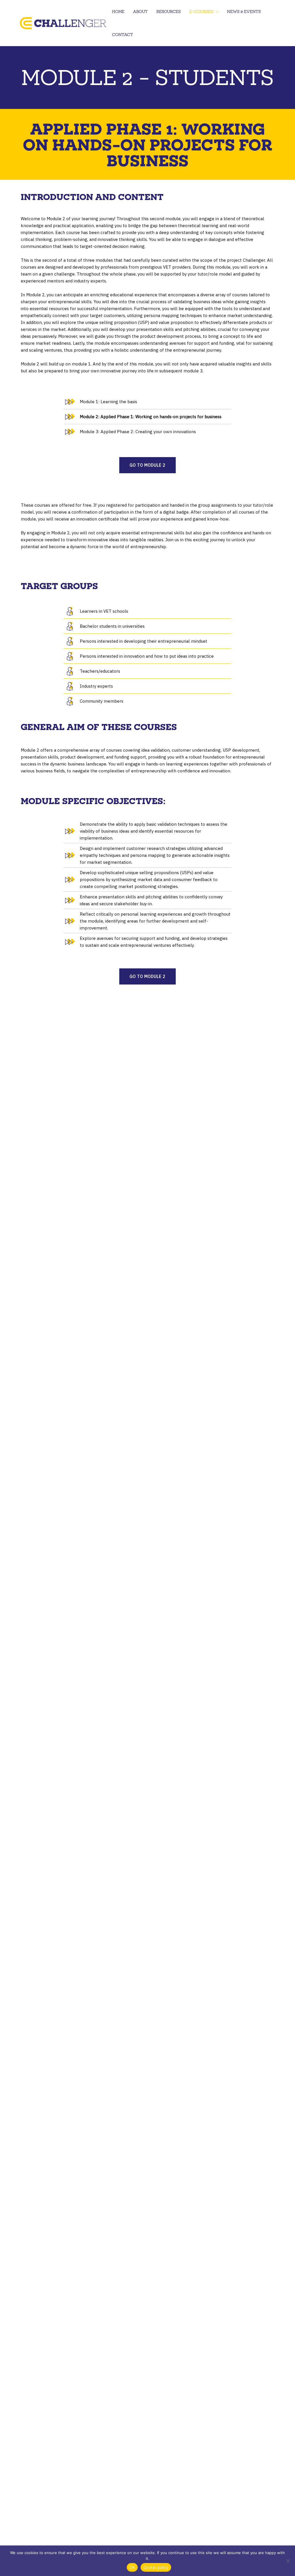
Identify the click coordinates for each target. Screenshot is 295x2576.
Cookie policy (156, 2567)
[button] (216, 12)
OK (132, 2567)
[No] (288, 2561)
